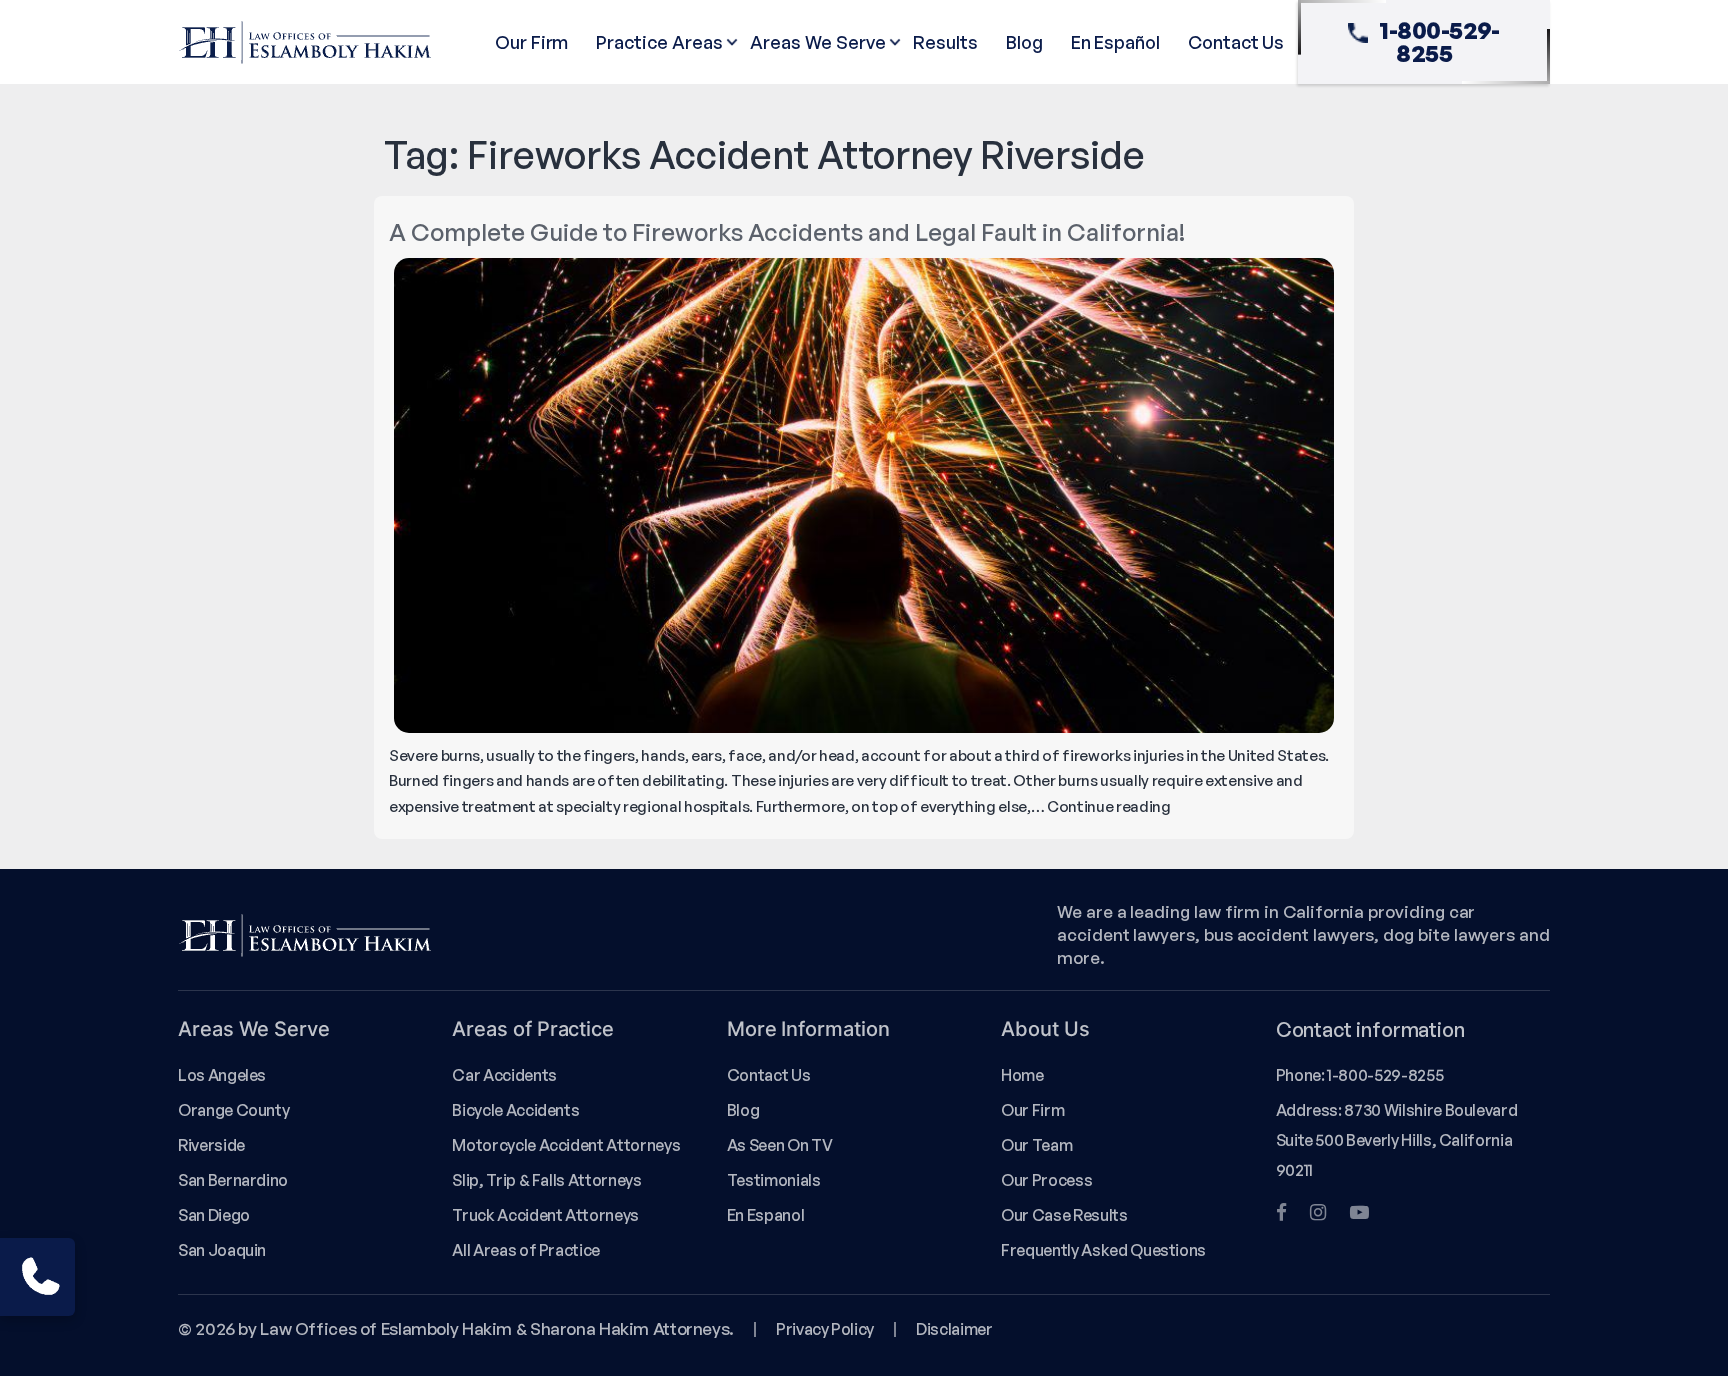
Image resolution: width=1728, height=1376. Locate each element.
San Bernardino (233, 1180)
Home (1022, 1075)
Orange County (233, 1110)
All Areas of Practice (526, 1250)
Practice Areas (659, 42)
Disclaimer (954, 1329)
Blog (1024, 42)
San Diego (214, 1215)
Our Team (1036, 1145)
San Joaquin (222, 1250)
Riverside (211, 1145)
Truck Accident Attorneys (545, 1215)
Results (945, 42)
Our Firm (531, 42)
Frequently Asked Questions (1103, 1250)
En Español (1115, 42)
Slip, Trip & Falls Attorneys (546, 1180)
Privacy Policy (825, 1329)
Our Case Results (1064, 1215)
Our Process (1046, 1180)
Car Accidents (504, 1075)
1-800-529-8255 (1439, 41)
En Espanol (765, 1215)
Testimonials (774, 1180)
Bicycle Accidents (515, 1110)
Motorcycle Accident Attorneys (566, 1145)
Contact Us (1236, 42)
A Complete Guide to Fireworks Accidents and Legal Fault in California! (787, 232)
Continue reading (1109, 806)
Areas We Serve (817, 42)
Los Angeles (222, 1075)
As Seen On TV (779, 1145)
